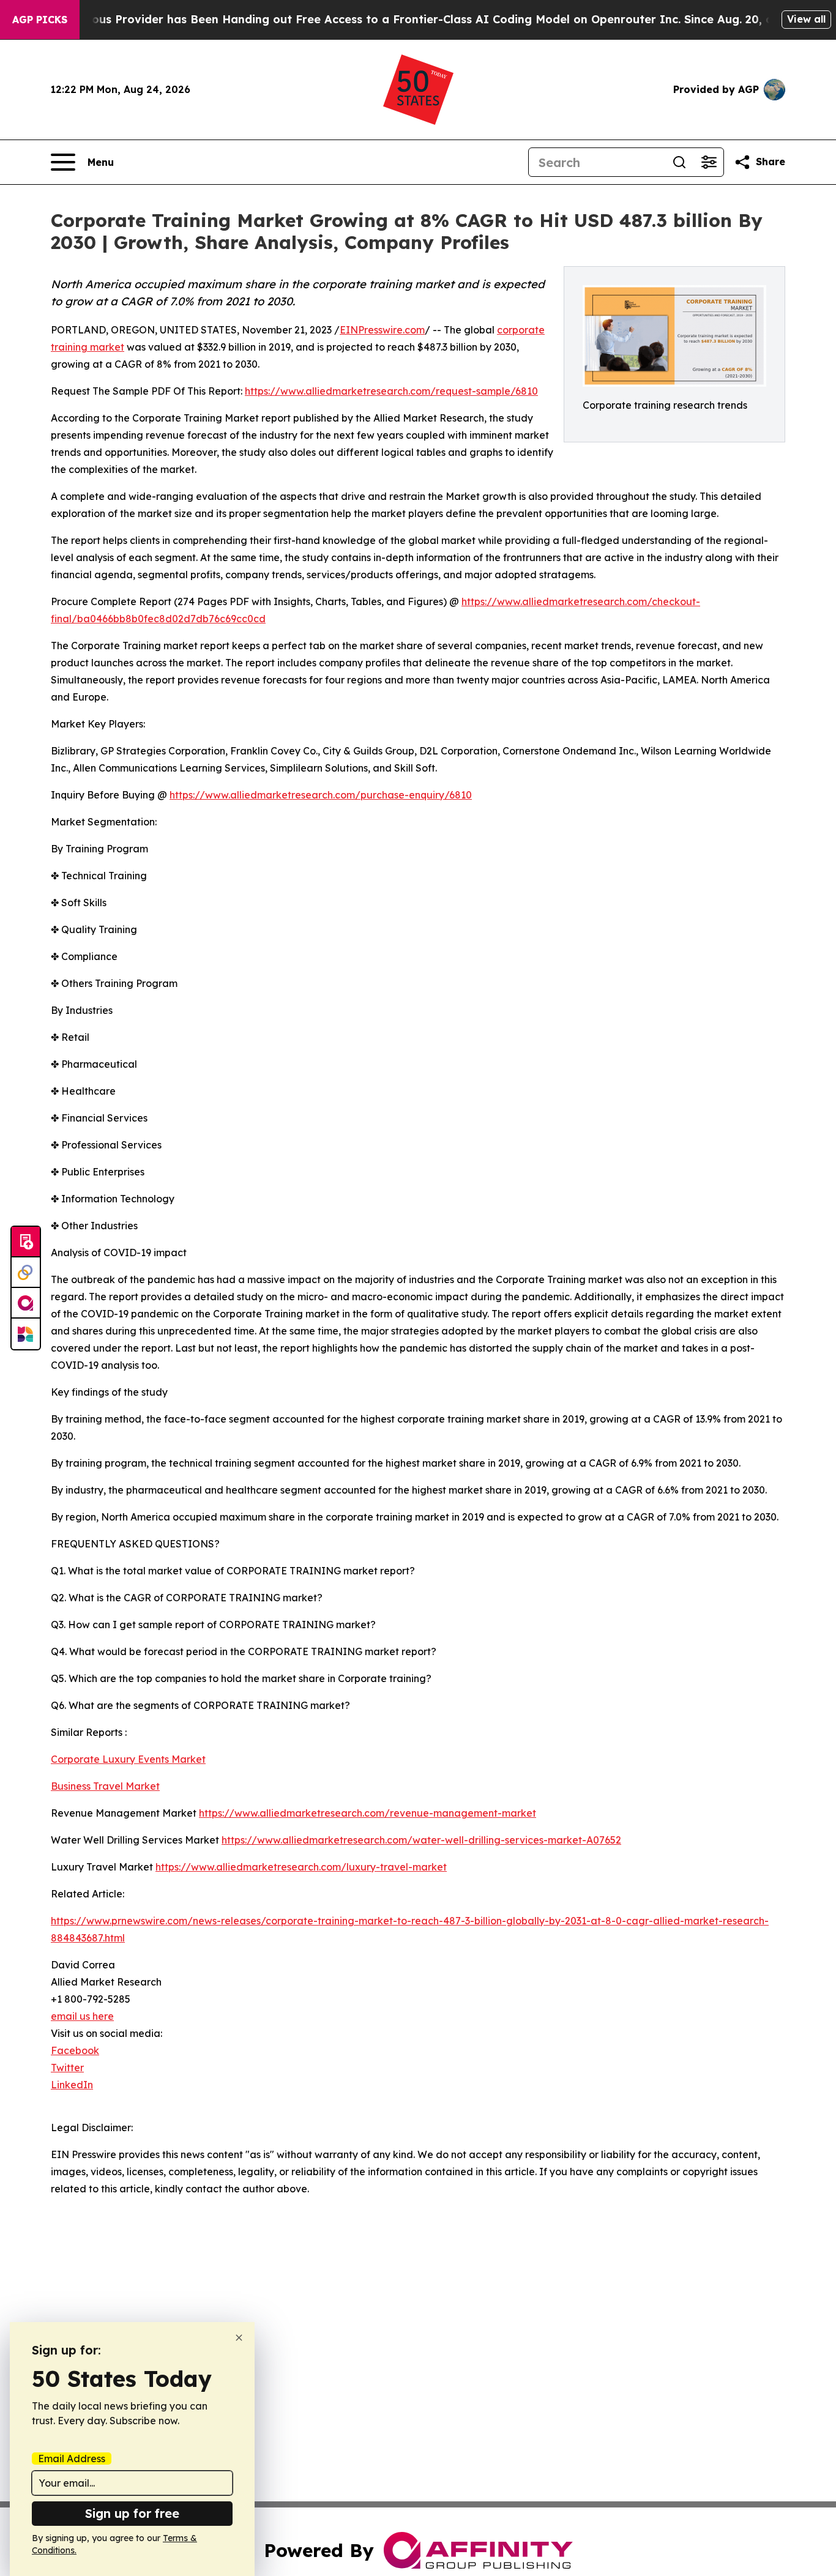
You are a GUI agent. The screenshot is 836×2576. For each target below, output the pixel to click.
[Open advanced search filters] (709, 162)
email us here (82, 2016)
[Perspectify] (26, 1273)
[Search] (679, 162)
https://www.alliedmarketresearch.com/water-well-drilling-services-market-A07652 (421, 1840)
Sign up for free (132, 2513)
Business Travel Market (105, 1786)
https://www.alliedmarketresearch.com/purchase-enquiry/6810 (321, 795)
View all (806, 19)
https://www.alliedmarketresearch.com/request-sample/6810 (391, 391)
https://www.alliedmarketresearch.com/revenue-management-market (368, 1813)
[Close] (239, 2338)
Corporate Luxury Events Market (128, 1759)
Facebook (75, 2050)
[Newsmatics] (26, 1334)
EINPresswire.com (382, 330)
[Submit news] (26, 1242)
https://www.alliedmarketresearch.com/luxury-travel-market (301, 1867)
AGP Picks (40, 20)
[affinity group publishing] (26, 1303)
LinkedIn (72, 2085)
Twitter (67, 2068)
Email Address (72, 2459)
